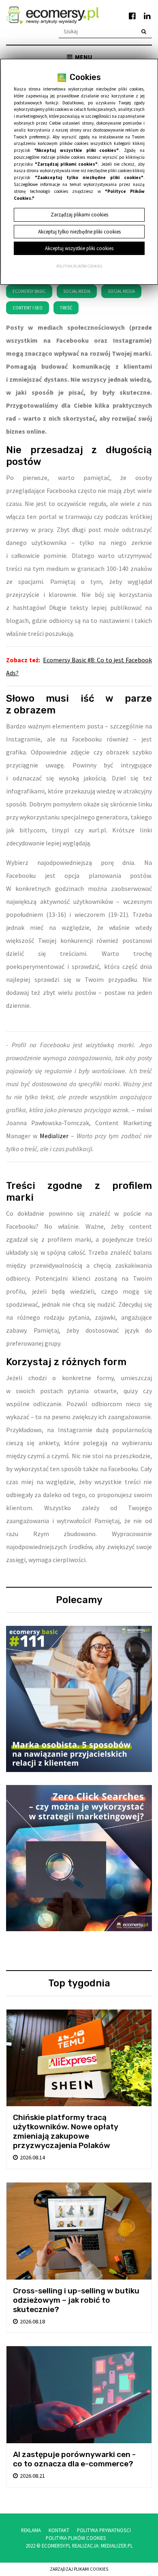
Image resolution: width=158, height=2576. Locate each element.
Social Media (77, 291)
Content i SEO (28, 308)
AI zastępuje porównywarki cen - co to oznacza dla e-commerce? (74, 2459)
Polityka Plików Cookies (76, 2538)
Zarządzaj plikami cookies (79, 2569)
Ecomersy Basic (29, 291)
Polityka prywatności (104, 2530)
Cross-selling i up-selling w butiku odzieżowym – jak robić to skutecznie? (76, 2300)
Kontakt (59, 2530)
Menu (83, 57)
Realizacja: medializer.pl (102, 2546)
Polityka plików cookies (79, 266)
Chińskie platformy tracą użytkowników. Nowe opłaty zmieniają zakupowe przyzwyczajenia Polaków (66, 2131)
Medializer (54, 1136)
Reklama (31, 2530)
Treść (66, 308)
